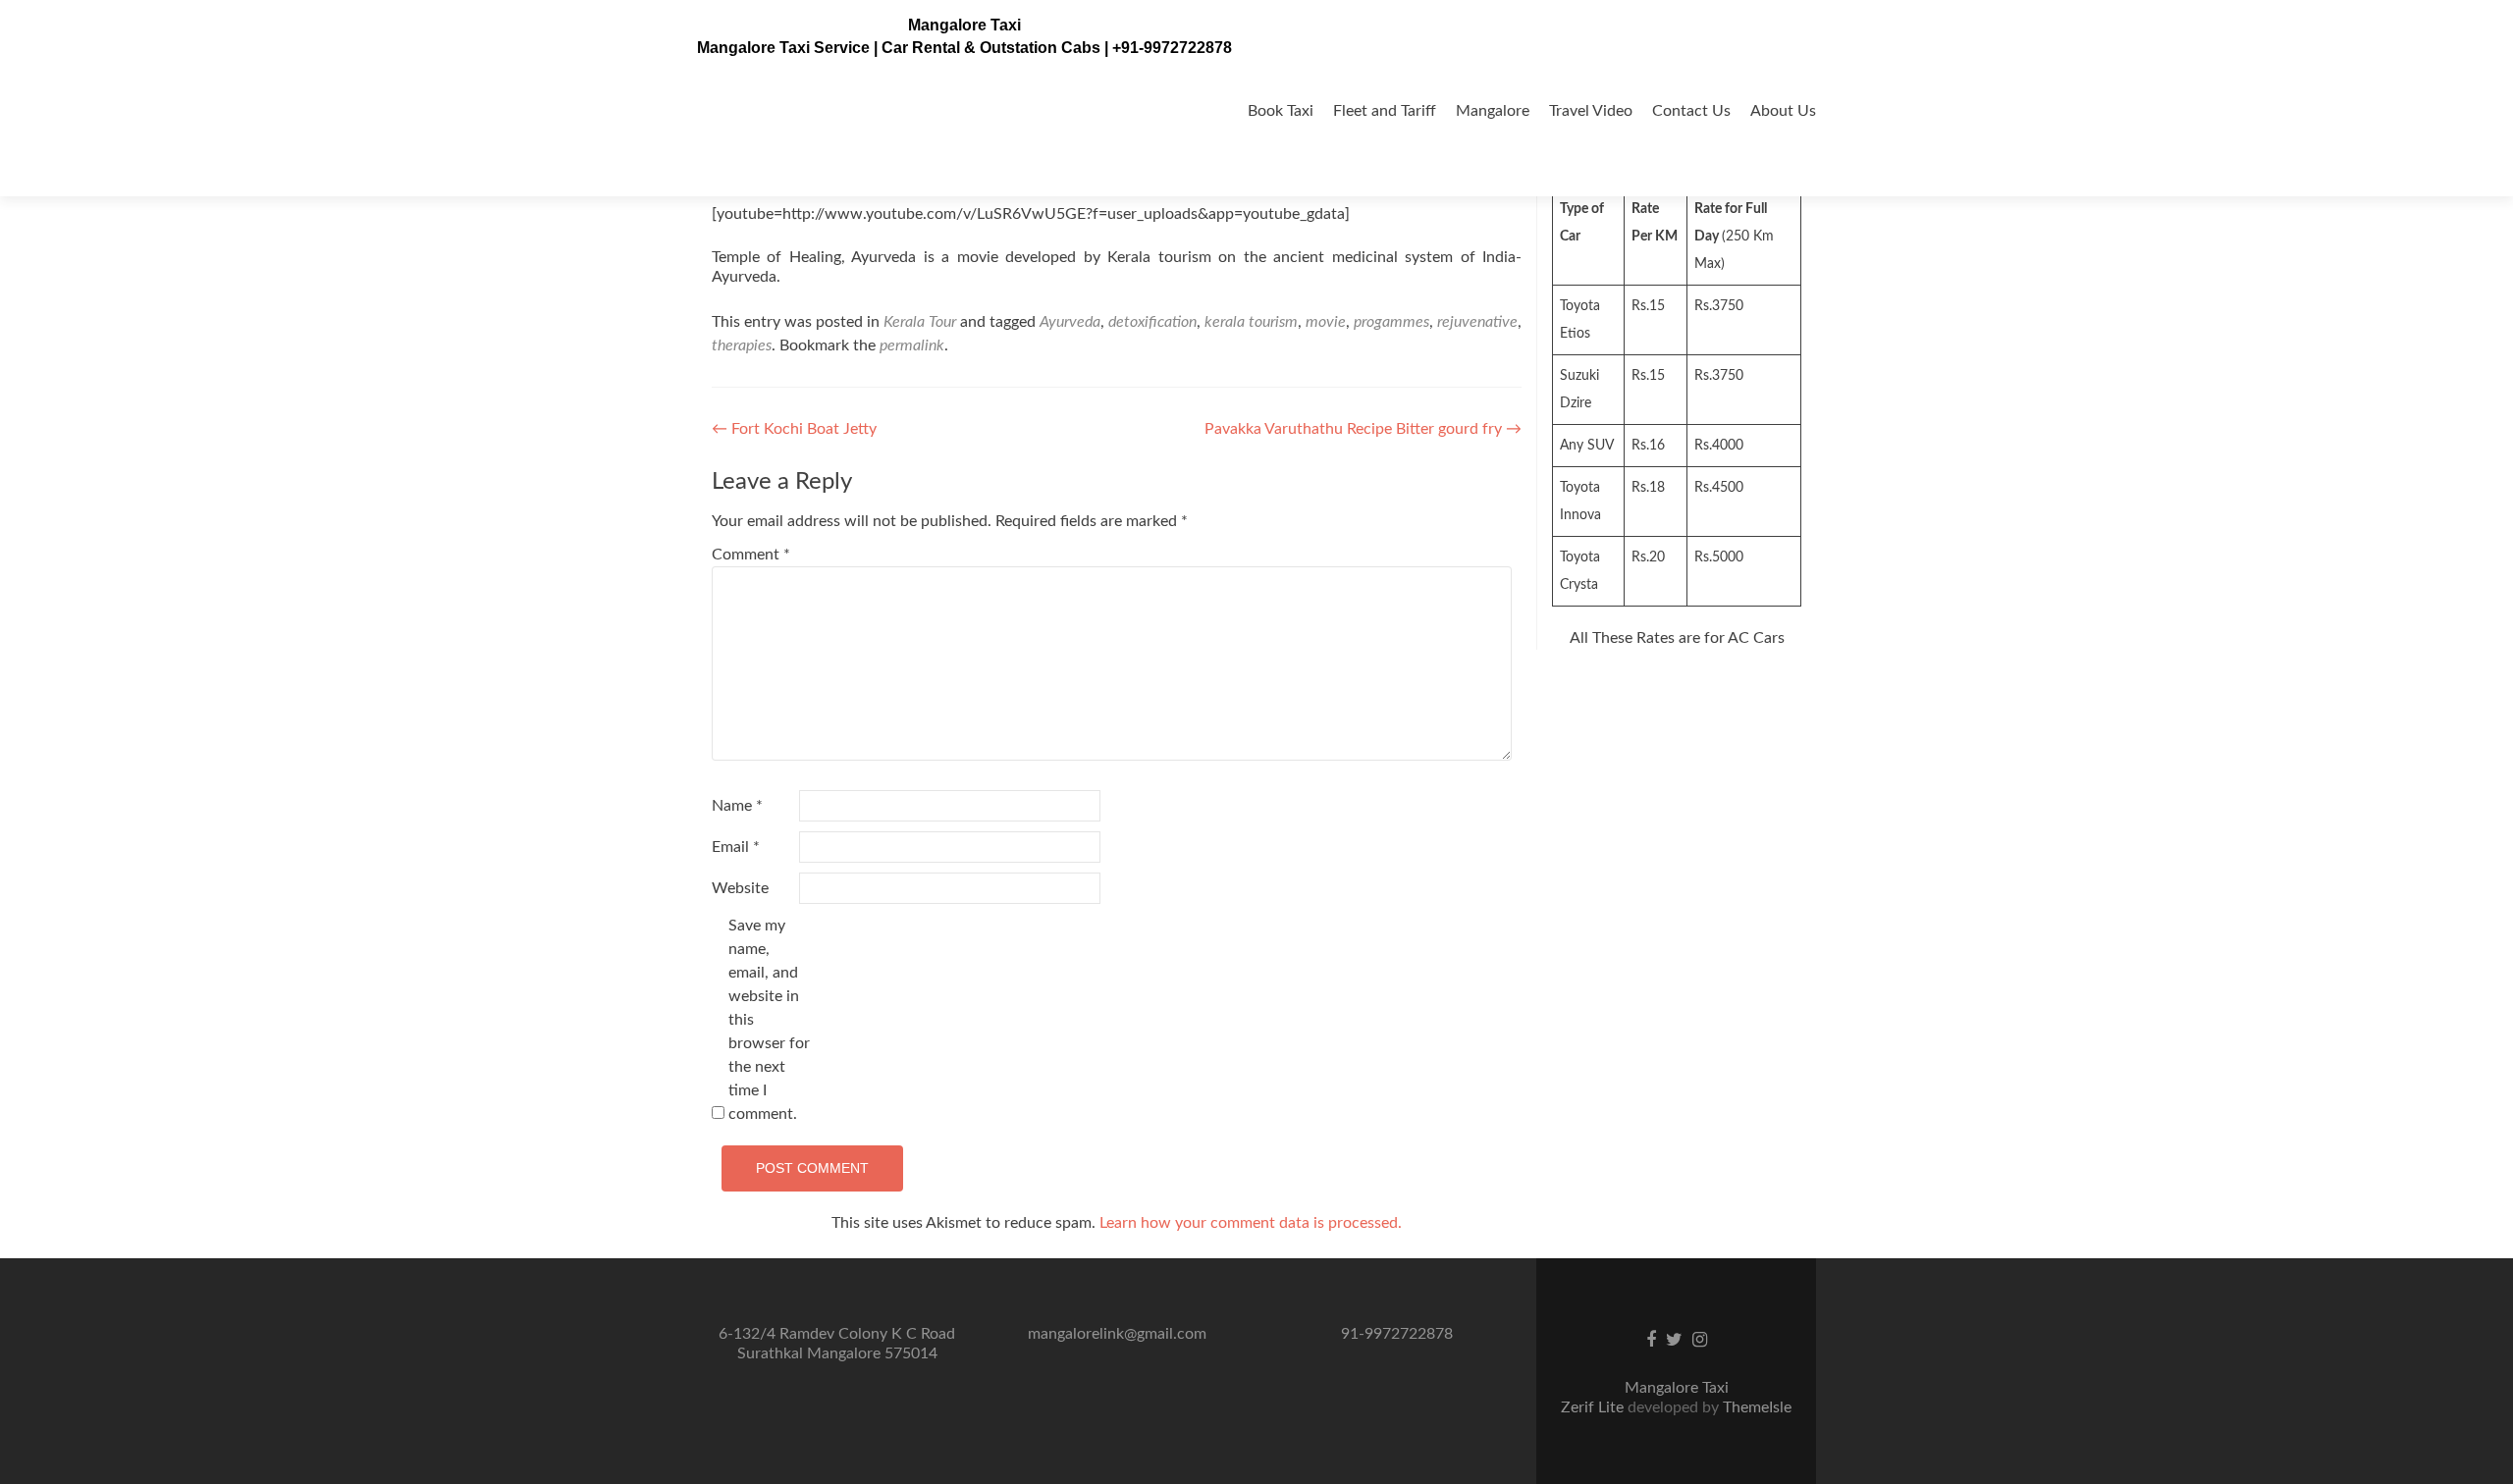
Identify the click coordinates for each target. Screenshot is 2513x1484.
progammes (1391, 322)
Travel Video (1591, 111)
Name (737, 806)
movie (1326, 322)
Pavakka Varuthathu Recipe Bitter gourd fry (1363, 429)
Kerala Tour (920, 322)
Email (736, 847)
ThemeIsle (1757, 1407)
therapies (742, 345)
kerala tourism (1251, 322)
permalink (912, 345)
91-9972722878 (1397, 1334)
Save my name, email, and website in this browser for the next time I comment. (769, 1020)
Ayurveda (1070, 322)
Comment (751, 555)
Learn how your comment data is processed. (1251, 1223)
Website (740, 888)
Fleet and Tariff (1385, 111)
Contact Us (1691, 111)
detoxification (1152, 322)
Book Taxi (1281, 111)
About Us (1783, 111)
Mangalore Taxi (964, 25)
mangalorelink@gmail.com (1117, 1334)
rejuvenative (1477, 322)
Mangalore (1493, 111)
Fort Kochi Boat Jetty (794, 429)
